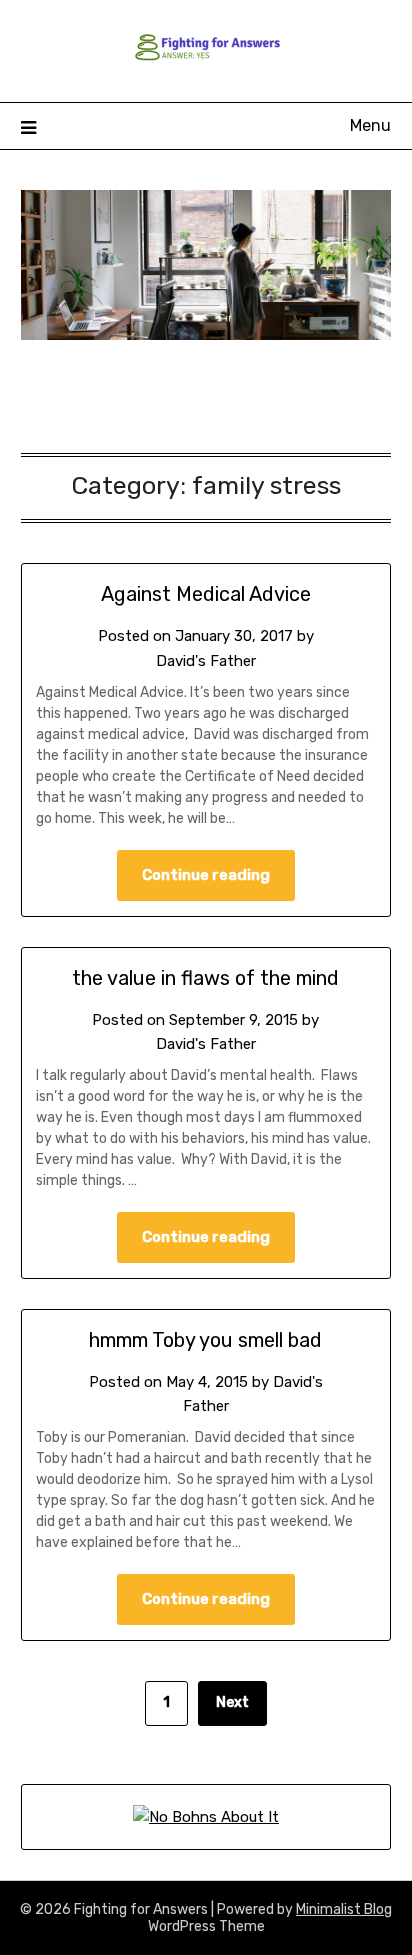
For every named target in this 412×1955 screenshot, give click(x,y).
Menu (370, 125)
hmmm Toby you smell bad (205, 1340)
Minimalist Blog (344, 1909)
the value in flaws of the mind (205, 978)
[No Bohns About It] (206, 1817)
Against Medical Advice (206, 594)
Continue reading (206, 875)
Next (232, 1702)
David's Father (206, 661)
